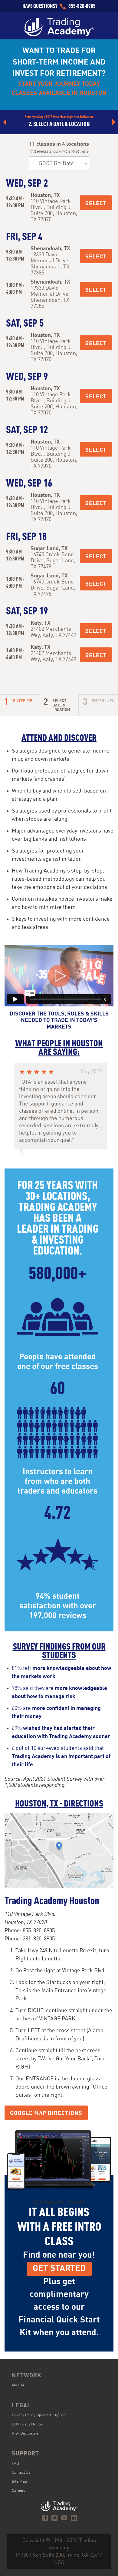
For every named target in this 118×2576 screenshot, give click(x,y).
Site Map (19, 2482)
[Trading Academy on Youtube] (64, 2518)
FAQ (15, 2463)
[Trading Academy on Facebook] (45, 2518)
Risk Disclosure (25, 2433)
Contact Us (21, 2473)
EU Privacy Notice (27, 2424)
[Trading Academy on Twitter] (54, 2518)
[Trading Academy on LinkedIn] (74, 2518)
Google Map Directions (46, 2113)
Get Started (59, 2269)
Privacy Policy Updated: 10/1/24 (39, 2415)
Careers (19, 2491)
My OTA (18, 2385)
